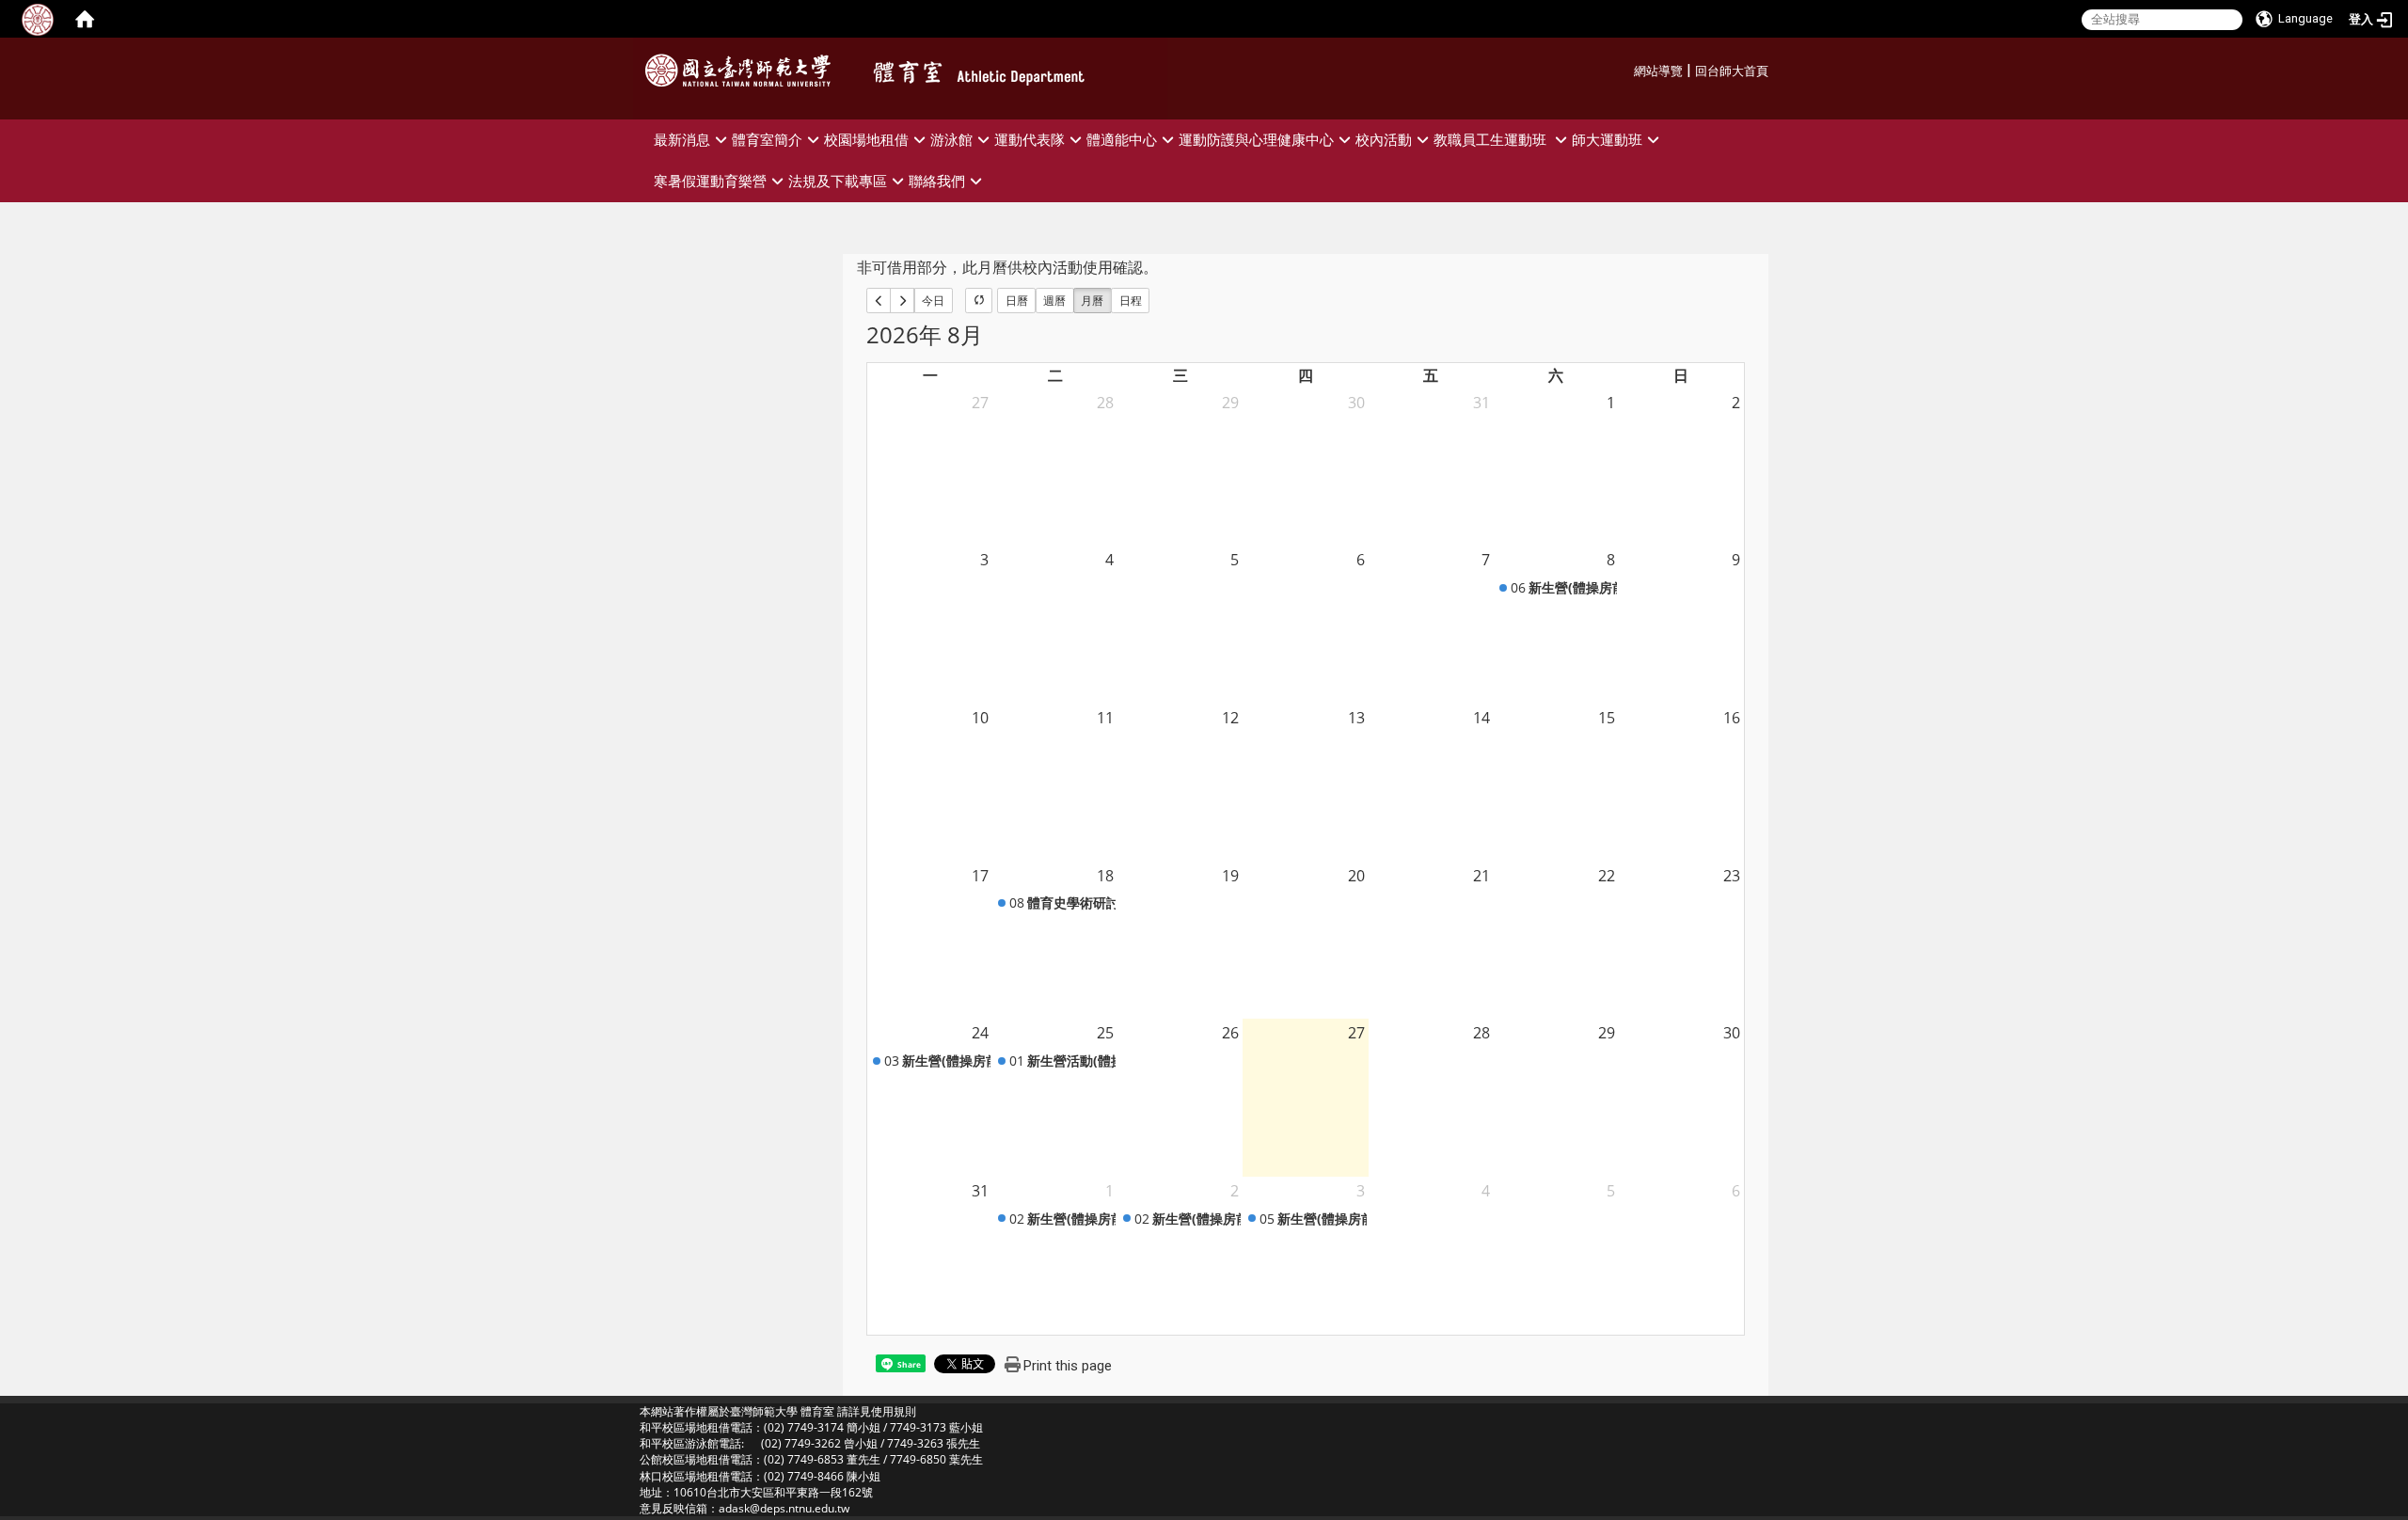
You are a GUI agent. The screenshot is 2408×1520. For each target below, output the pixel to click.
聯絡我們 (937, 181)
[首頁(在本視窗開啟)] (85, 19)
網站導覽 (1658, 71)
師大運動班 (1607, 140)
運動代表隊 (1030, 140)
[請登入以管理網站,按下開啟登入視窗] (38, 19)
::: (1627, 68)
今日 (933, 301)
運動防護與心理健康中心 (1256, 140)
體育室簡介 (767, 140)
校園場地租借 (866, 140)
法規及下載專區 (838, 181)
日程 (1131, 301)
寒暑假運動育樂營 (710, 181)
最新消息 (682, 140)
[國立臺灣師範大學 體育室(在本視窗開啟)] (743, 71)
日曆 (1017, 301)
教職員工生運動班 (1492, 140)
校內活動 (1384, 140)
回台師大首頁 (1732, 71)
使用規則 (894, 1411)
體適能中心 (1122, 140)
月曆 (1092, 301)
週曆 (1054, 301)
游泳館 (951, 140)
